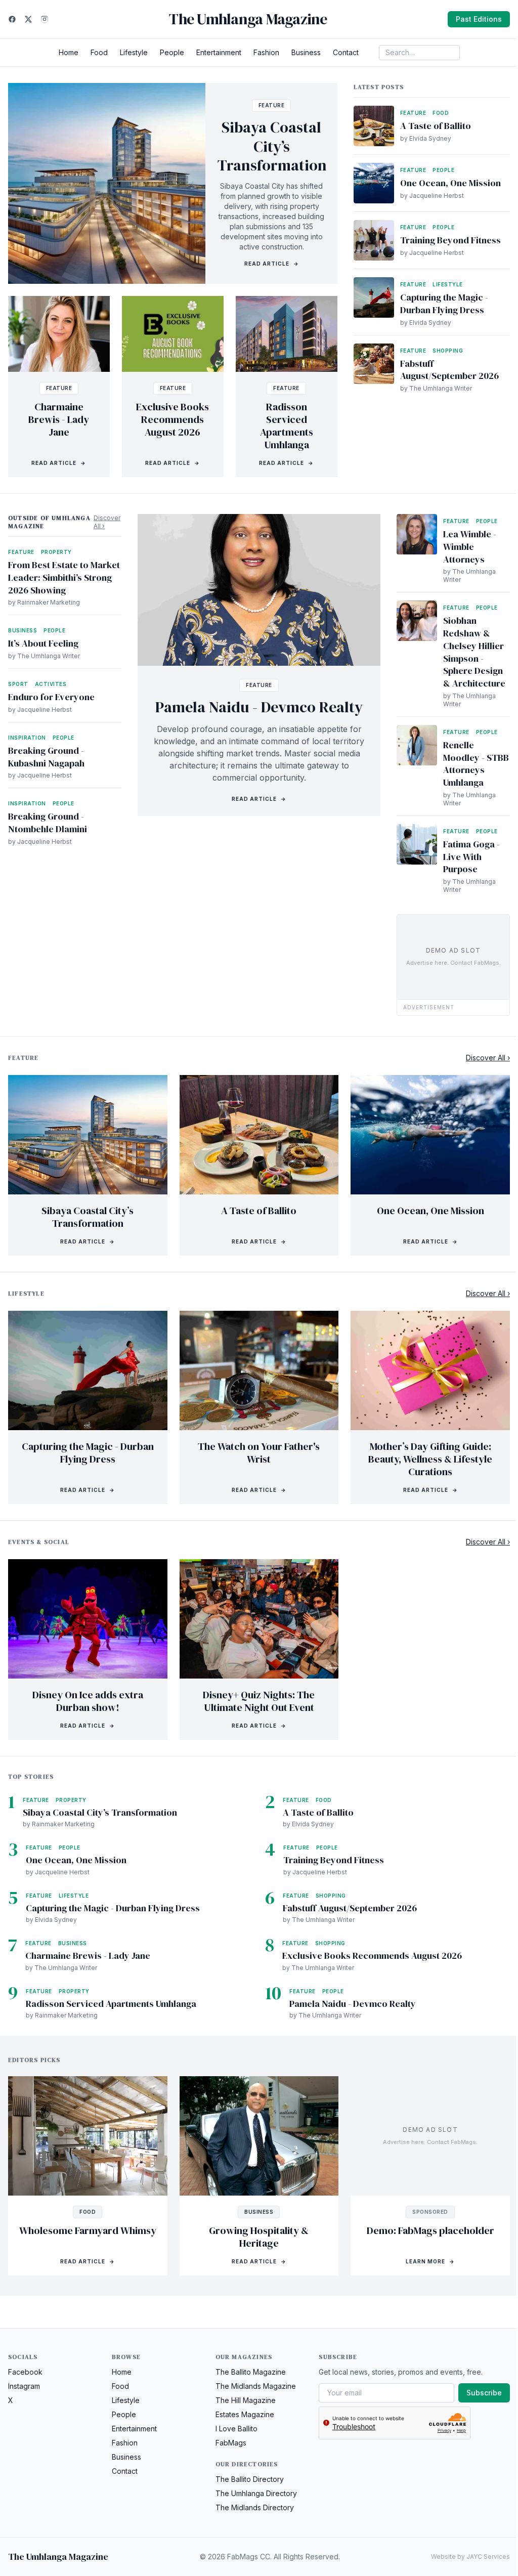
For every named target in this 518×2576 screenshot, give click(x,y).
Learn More (430, 2261)
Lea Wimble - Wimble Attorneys (470, 547)
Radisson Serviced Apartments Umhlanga (287, 426)
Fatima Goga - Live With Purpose (471, 857)
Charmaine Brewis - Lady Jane (59, 419)
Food (99, 52)
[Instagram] (45, 19)
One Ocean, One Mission (450, 183)
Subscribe (484, 2393)
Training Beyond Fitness (450, 240)
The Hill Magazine (246, 2400)
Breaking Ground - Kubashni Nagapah (46, 757)
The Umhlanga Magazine (248, 19)
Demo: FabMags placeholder (430, 2230)
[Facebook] (12, 19)
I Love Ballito (236, 2429)
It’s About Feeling (43, 643)
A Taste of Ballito (436, 126)
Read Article (272, 264)
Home (69, 52)
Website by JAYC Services (470, 2557)
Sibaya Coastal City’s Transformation (272, 146)
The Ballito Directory (250, 2479)
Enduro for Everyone (51, 697)
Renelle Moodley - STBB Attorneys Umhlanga (476, 764)
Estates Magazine (245, 2414)
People (172, 52)
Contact (346, 52)
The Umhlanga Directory (256, 2493)
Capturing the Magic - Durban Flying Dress (444, 304)
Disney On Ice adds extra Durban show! (88, 1701)
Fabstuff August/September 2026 (449, 370)
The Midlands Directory (255, 2507)
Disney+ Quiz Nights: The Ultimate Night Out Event (259, 1701)
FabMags (231, 2443)
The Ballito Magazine (251, 2372)
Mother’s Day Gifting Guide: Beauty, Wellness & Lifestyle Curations (430, 1459)
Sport (18, 684)
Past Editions (479, 19)
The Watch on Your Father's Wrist (259, 1453)
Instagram (24, 2386)
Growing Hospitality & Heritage (259, 2237)
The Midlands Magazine (256, 2386)
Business (306, 52)
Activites (51, 684)
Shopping (448, 351)
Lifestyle (134, 52)
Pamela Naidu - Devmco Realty (259, 707)
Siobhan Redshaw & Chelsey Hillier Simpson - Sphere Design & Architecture (474, 652)
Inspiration (27, 738)
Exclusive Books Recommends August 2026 (172, 419)
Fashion (266, 52)
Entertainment (219, 52)
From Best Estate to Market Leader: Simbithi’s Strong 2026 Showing (64, 577)
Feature (272, 105)
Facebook (25, 2372)
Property (56, 552)
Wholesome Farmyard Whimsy (88, 2230)
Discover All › (107, 522)
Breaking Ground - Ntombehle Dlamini (48, 823)
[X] (28, 19)
